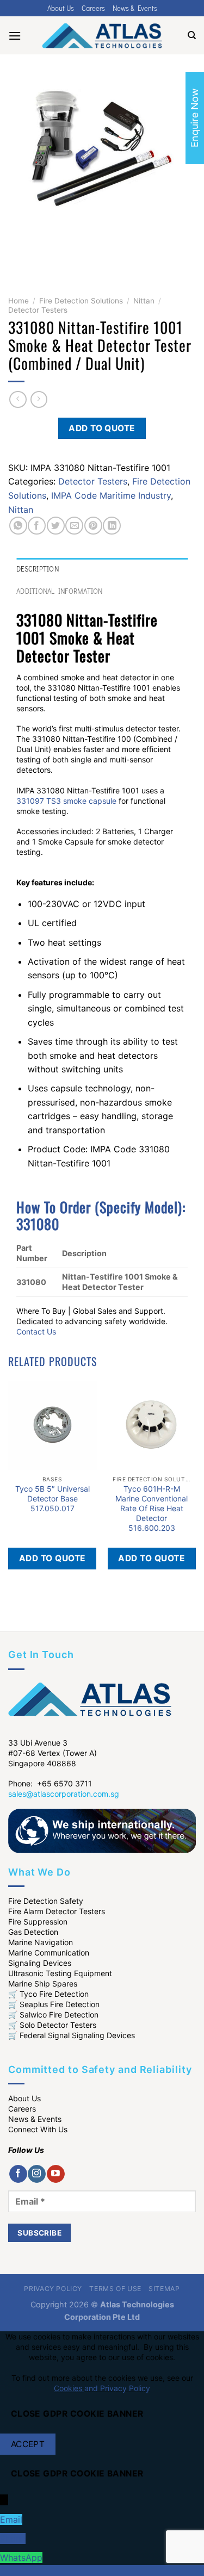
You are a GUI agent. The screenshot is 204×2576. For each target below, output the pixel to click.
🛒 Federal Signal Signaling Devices (72, 2035)
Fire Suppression (38, 1922)
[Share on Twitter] (56, 526)
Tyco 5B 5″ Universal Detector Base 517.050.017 (52, 1498)
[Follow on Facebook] (18, 2174)
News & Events (135, 8)
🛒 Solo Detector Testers (52, 2025)
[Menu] (15, 36)
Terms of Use (115, 2289)
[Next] (49, 253)
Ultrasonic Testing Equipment (60, 1973)
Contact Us (36, 1332)
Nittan (144, 301)
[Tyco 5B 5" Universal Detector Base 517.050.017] (52, 1426)
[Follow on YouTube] (56, 2174)
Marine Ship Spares (43, 1984)
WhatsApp (21, 2558)
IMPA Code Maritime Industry (111, 495)
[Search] (192, 35)
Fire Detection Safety (46, 1901)
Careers (93, 8)
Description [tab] (38, 569)
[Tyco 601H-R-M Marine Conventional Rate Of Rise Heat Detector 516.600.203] (152, 1426)
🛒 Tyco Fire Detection (48, 1994)
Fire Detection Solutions (81, 301)
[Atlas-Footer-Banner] (102, 1830)
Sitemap (164, 2289)
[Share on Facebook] (37, 526)
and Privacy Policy (117, 2388)
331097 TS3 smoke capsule (66, 801)
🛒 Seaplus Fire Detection (54, 2004)
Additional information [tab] (60, 591)
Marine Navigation (41, 1942)
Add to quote (102, 428)
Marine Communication (49, 1953)
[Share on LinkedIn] (112, 526)
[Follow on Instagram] (37, 2174)
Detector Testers (38, 310)
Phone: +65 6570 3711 (50, 1783)
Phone (13, 2538)
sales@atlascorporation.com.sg (64, 1794)
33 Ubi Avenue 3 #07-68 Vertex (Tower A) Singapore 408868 (52, 1753)
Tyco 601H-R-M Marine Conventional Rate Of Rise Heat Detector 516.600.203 (152, 1509)
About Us (61, 8)
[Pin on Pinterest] (93, 526)
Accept (28, 2444)
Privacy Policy (53, 2289)
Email (11, 2519)
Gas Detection (33, 1932)
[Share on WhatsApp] (18, 526)
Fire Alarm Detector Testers (57, 1911)
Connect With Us (38, 2129)
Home (18, 301)
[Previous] (19, 253)
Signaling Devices (40, 1963)
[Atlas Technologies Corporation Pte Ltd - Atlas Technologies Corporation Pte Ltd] (102, 35)
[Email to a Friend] (74, 526)
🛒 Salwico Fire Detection (53, 2015)
